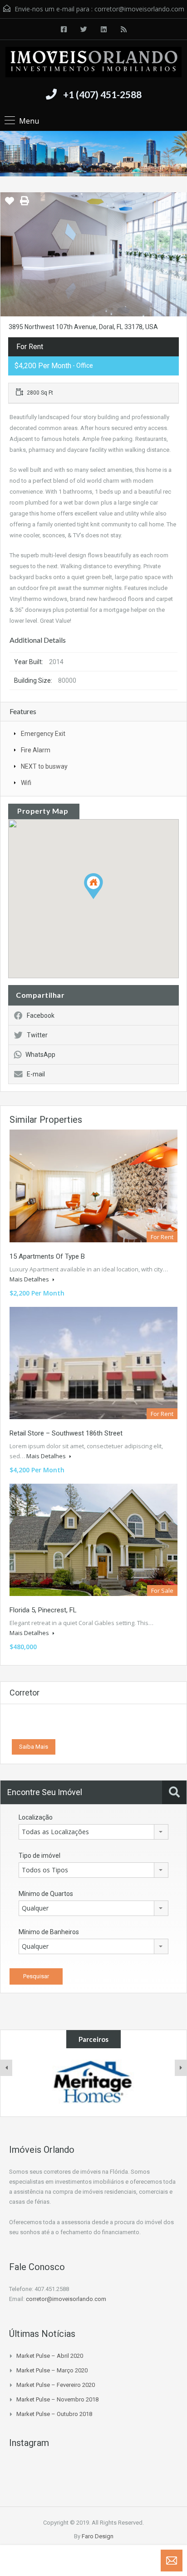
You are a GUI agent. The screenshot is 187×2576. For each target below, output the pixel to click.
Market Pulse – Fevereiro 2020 (56, 2385)
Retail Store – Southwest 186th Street (66, 1433)
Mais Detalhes (30, 1279)
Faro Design (98, 2536)
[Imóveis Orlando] (93, 63)
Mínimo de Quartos (46, 1894)
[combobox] (93, 1832)
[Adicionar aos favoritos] (10, 204)
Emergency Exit (43, 734)
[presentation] (6, 2068)
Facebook (41, 1015)
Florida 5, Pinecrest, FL (43, 1610)
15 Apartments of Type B (47, 1256)
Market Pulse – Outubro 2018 (54, 2414)
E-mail (36, 1074)
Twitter (37, 1035)
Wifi (26, 783)
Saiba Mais (34, 1747)
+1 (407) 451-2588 (102, 94)
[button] (103, 899)
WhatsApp (40, 1055)
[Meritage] (93, 2082)
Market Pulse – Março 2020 (52, 2370)
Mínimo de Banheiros (49, 1932)
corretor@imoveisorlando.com (139, 9)
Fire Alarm (36, 750)
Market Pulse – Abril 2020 (50, 2356)
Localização (36, 1817)
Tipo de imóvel (39, 1856)
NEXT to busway (44, 766)
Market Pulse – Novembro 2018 (57, 2399)
